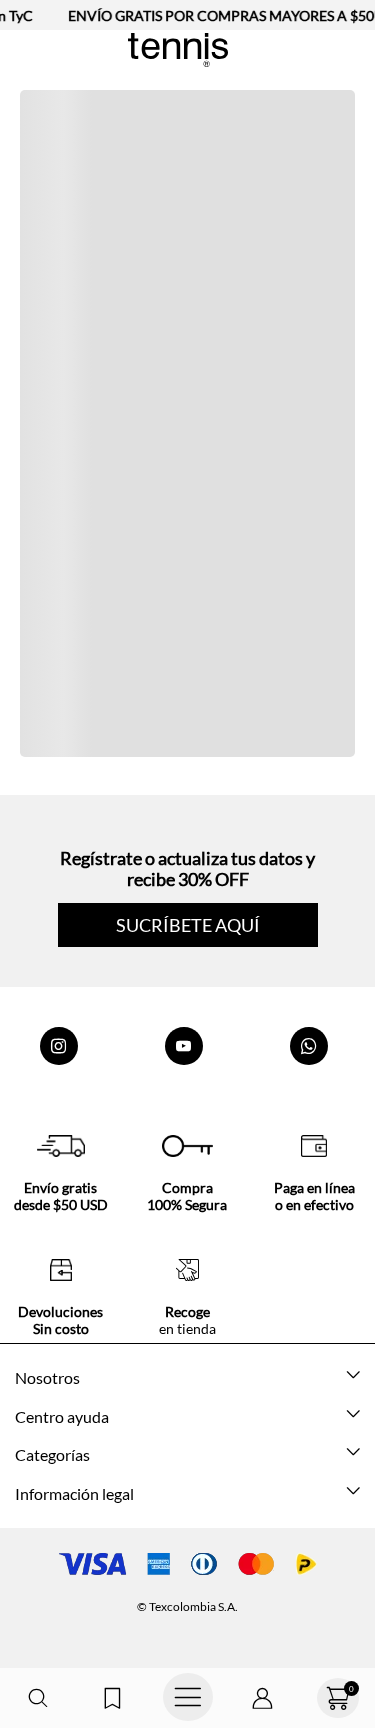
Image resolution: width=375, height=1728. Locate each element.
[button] (37, 1698)
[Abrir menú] (187, 1698)
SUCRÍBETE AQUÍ (188, 925)
